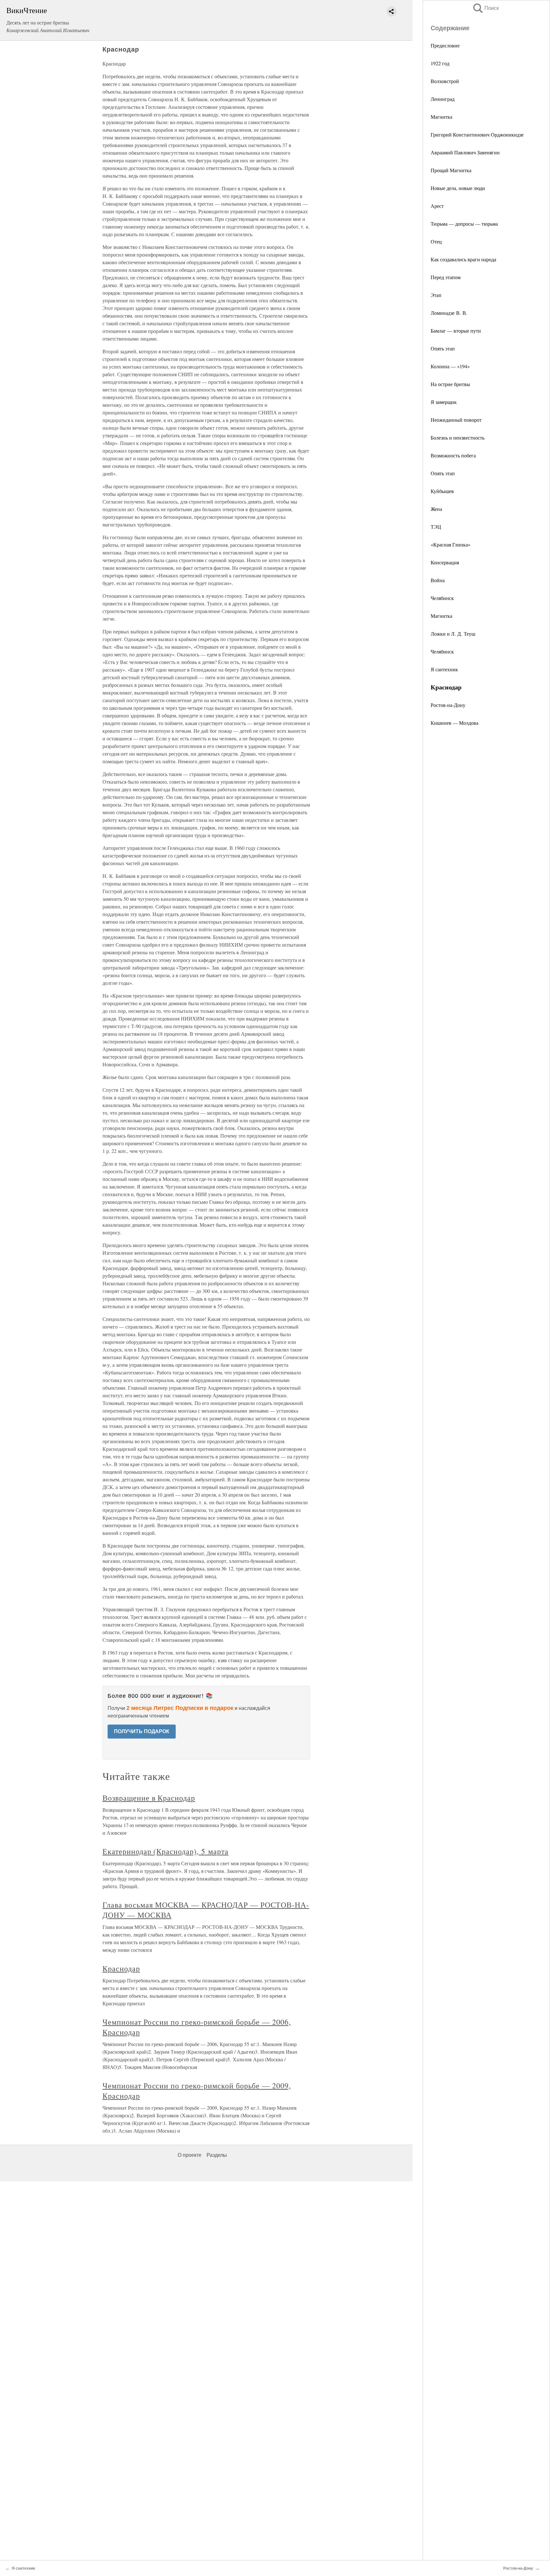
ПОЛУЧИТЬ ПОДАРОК (142, 1731)
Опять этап (443, 348)
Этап (436, 295)
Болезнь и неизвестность (458, 438)
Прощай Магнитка (451, 170)
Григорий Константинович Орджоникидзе (477, 134)
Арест (437, 206)
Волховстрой (445, 81)
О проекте (190, 2155)
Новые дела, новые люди (458, 188)
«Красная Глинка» (451, 544)
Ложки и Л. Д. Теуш (453, 634)
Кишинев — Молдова (455, 723)
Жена (436, 509)
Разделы (217, 2155)
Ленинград (443, 99)
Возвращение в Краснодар (149, 1798)
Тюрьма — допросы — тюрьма (464, 224)
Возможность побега (453, 455)
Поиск (485, 8)
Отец (436, 241)
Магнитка (441, 117)
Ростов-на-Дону (448, 705)
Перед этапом (446, 277)
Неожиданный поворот (456, 420)
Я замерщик (444, 402)
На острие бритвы (450, 384)
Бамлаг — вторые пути (456, 331)
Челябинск (442, 598)
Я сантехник (444, 669)
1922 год (440, 63)
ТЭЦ (436, 527)
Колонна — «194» (450, 366)
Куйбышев (442, 491)
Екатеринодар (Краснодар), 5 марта (166, 1851)
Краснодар (121, 1968)
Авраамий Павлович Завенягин (465, 152)
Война (438, 580)
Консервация (445, 562)
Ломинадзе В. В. (449, 313)
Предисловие (445, 45)
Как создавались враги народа (463, 259)
